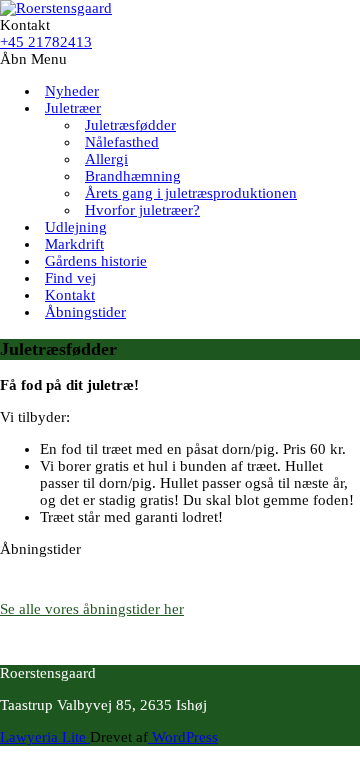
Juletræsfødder (130, 125)
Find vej (70, 278)
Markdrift (74, 244)
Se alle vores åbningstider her (92, 609)
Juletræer (73, 108)
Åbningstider (85, 312)
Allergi (106, 159)
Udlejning (76, 227)
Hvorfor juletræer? (142, 210)
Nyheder (72, 91)
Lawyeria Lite (45, 737)
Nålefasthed (122, 142)
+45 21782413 (46, 42)
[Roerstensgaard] (56, 8)
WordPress (183, 737)
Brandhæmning (133, 176)
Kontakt (70, 295)
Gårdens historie (96, 261)
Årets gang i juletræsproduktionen (191, 193)
